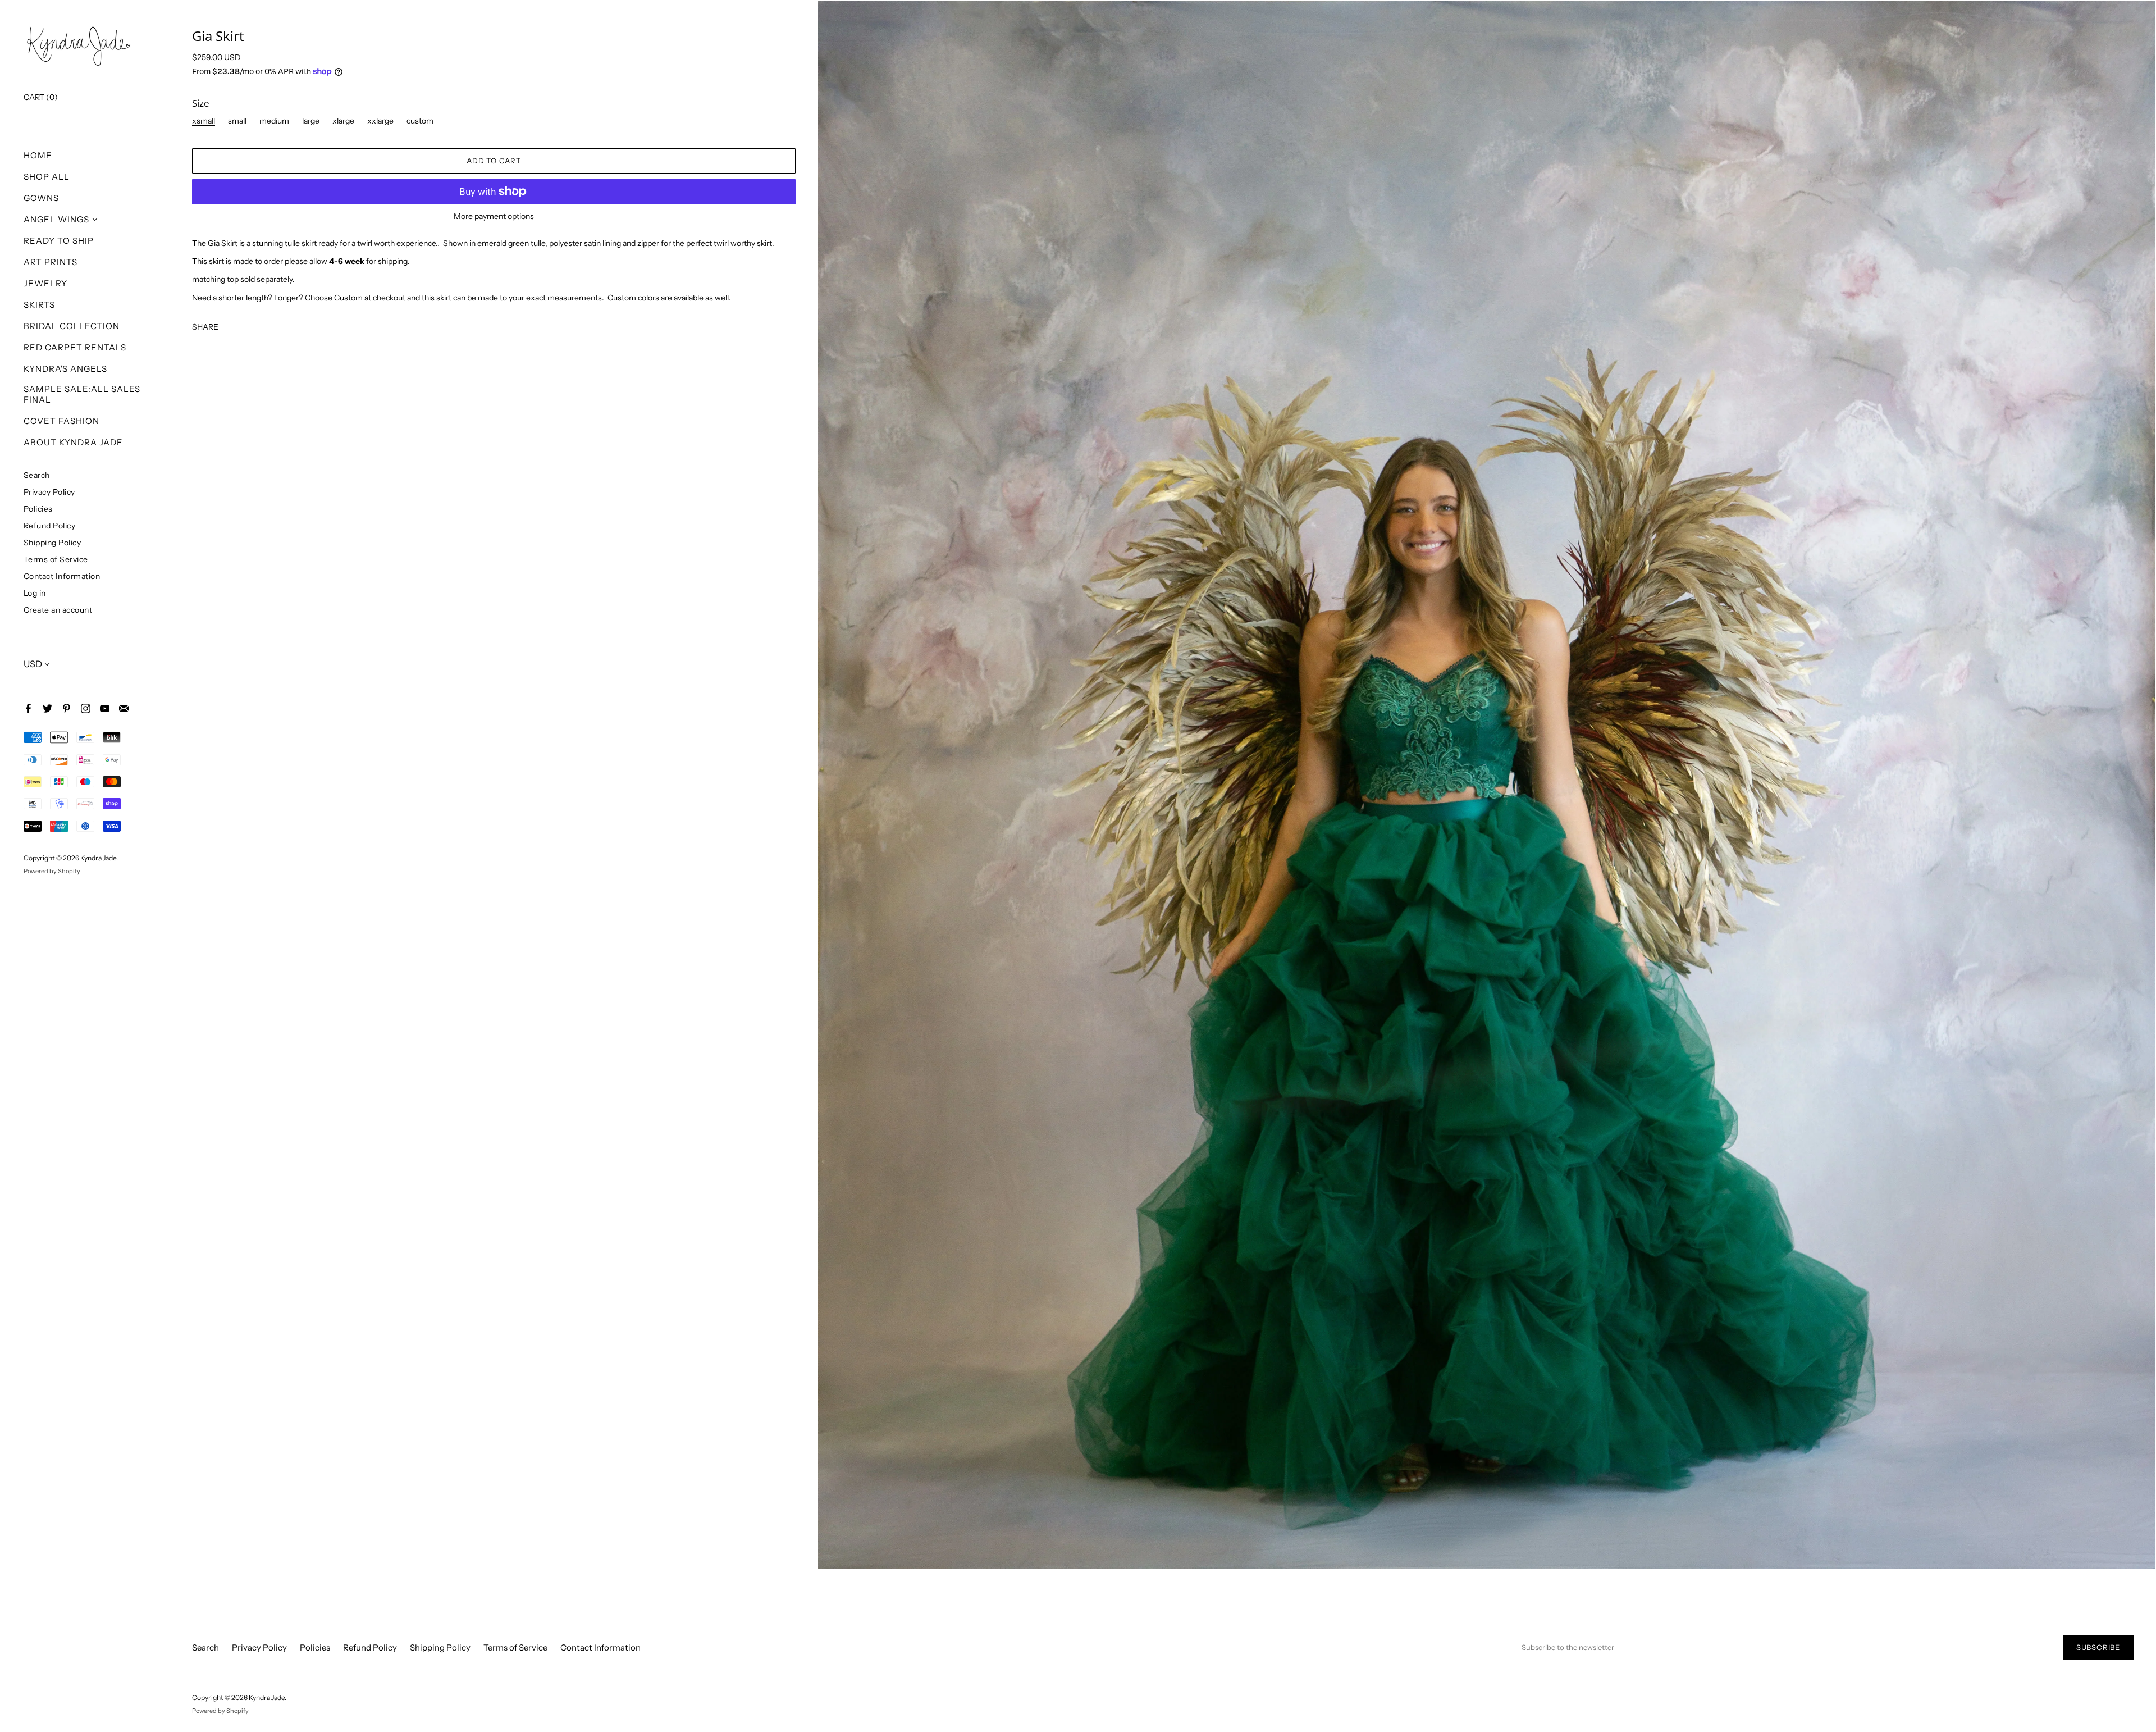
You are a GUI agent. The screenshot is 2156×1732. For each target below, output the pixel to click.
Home (38, 155)
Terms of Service (56, 559)
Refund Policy (50, 525)
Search (37, 475)
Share (205, 327)
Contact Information (62, 576)
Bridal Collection (72, 326)
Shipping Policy (52, 542)
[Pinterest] (66, 708)
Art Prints (51, 262)
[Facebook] (28, 708)
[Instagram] (85, 708)
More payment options (494, 216)
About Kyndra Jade (73, 442)
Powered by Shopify (52, 871)
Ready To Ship (59, 241)
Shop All (47, 177)
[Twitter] (47, 708)
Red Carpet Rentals (75, 347)
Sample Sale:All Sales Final (82, 394)
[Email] (123, 708)
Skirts (39, 305)
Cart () (41, 97)
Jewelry (45, 283)
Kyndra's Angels (65, 369)
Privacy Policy (49, 492)
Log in (35, 593)
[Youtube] (104, 708)
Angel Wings (56, 219)
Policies (38, 509)
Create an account (58, 610)
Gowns (41, 198)
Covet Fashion (61, 421)
